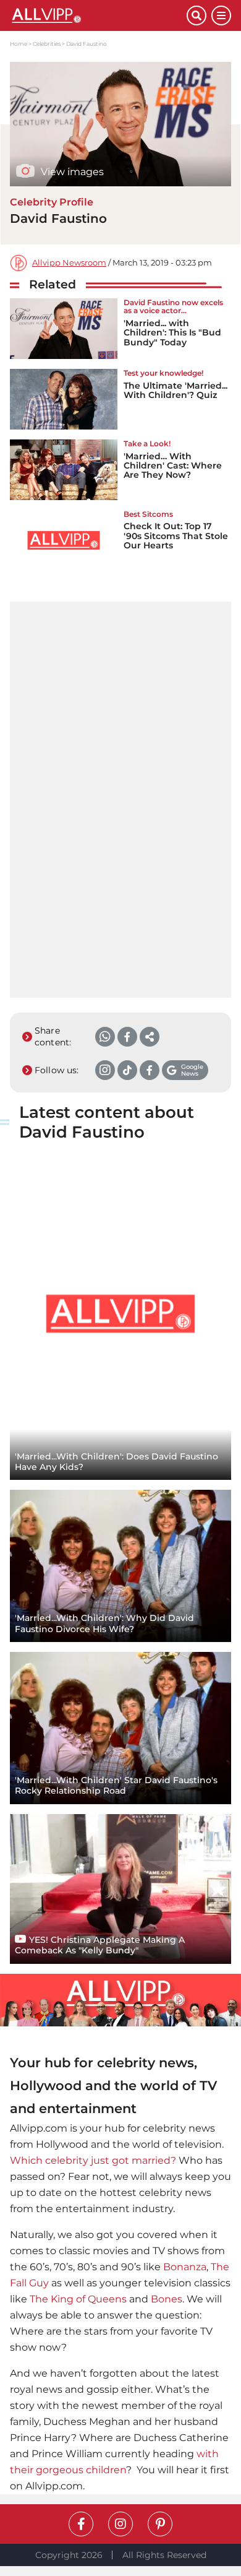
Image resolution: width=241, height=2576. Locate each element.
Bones (167, 2299)
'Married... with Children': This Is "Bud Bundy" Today (172, 333)
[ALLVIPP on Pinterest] (160, 2524)
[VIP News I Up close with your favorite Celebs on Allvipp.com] (98, 15)
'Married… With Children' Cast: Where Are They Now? (173, 466)
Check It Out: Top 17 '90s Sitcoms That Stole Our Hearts (176, 536)
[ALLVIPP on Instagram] (120, 2524)
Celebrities (47, 44)
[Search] (197, 15)
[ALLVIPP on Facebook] (81, 2524)
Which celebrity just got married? (93, 2160)
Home (19, 44)
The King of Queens (78, 2299)
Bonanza (185, 2267)
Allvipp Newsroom (69, 263)
